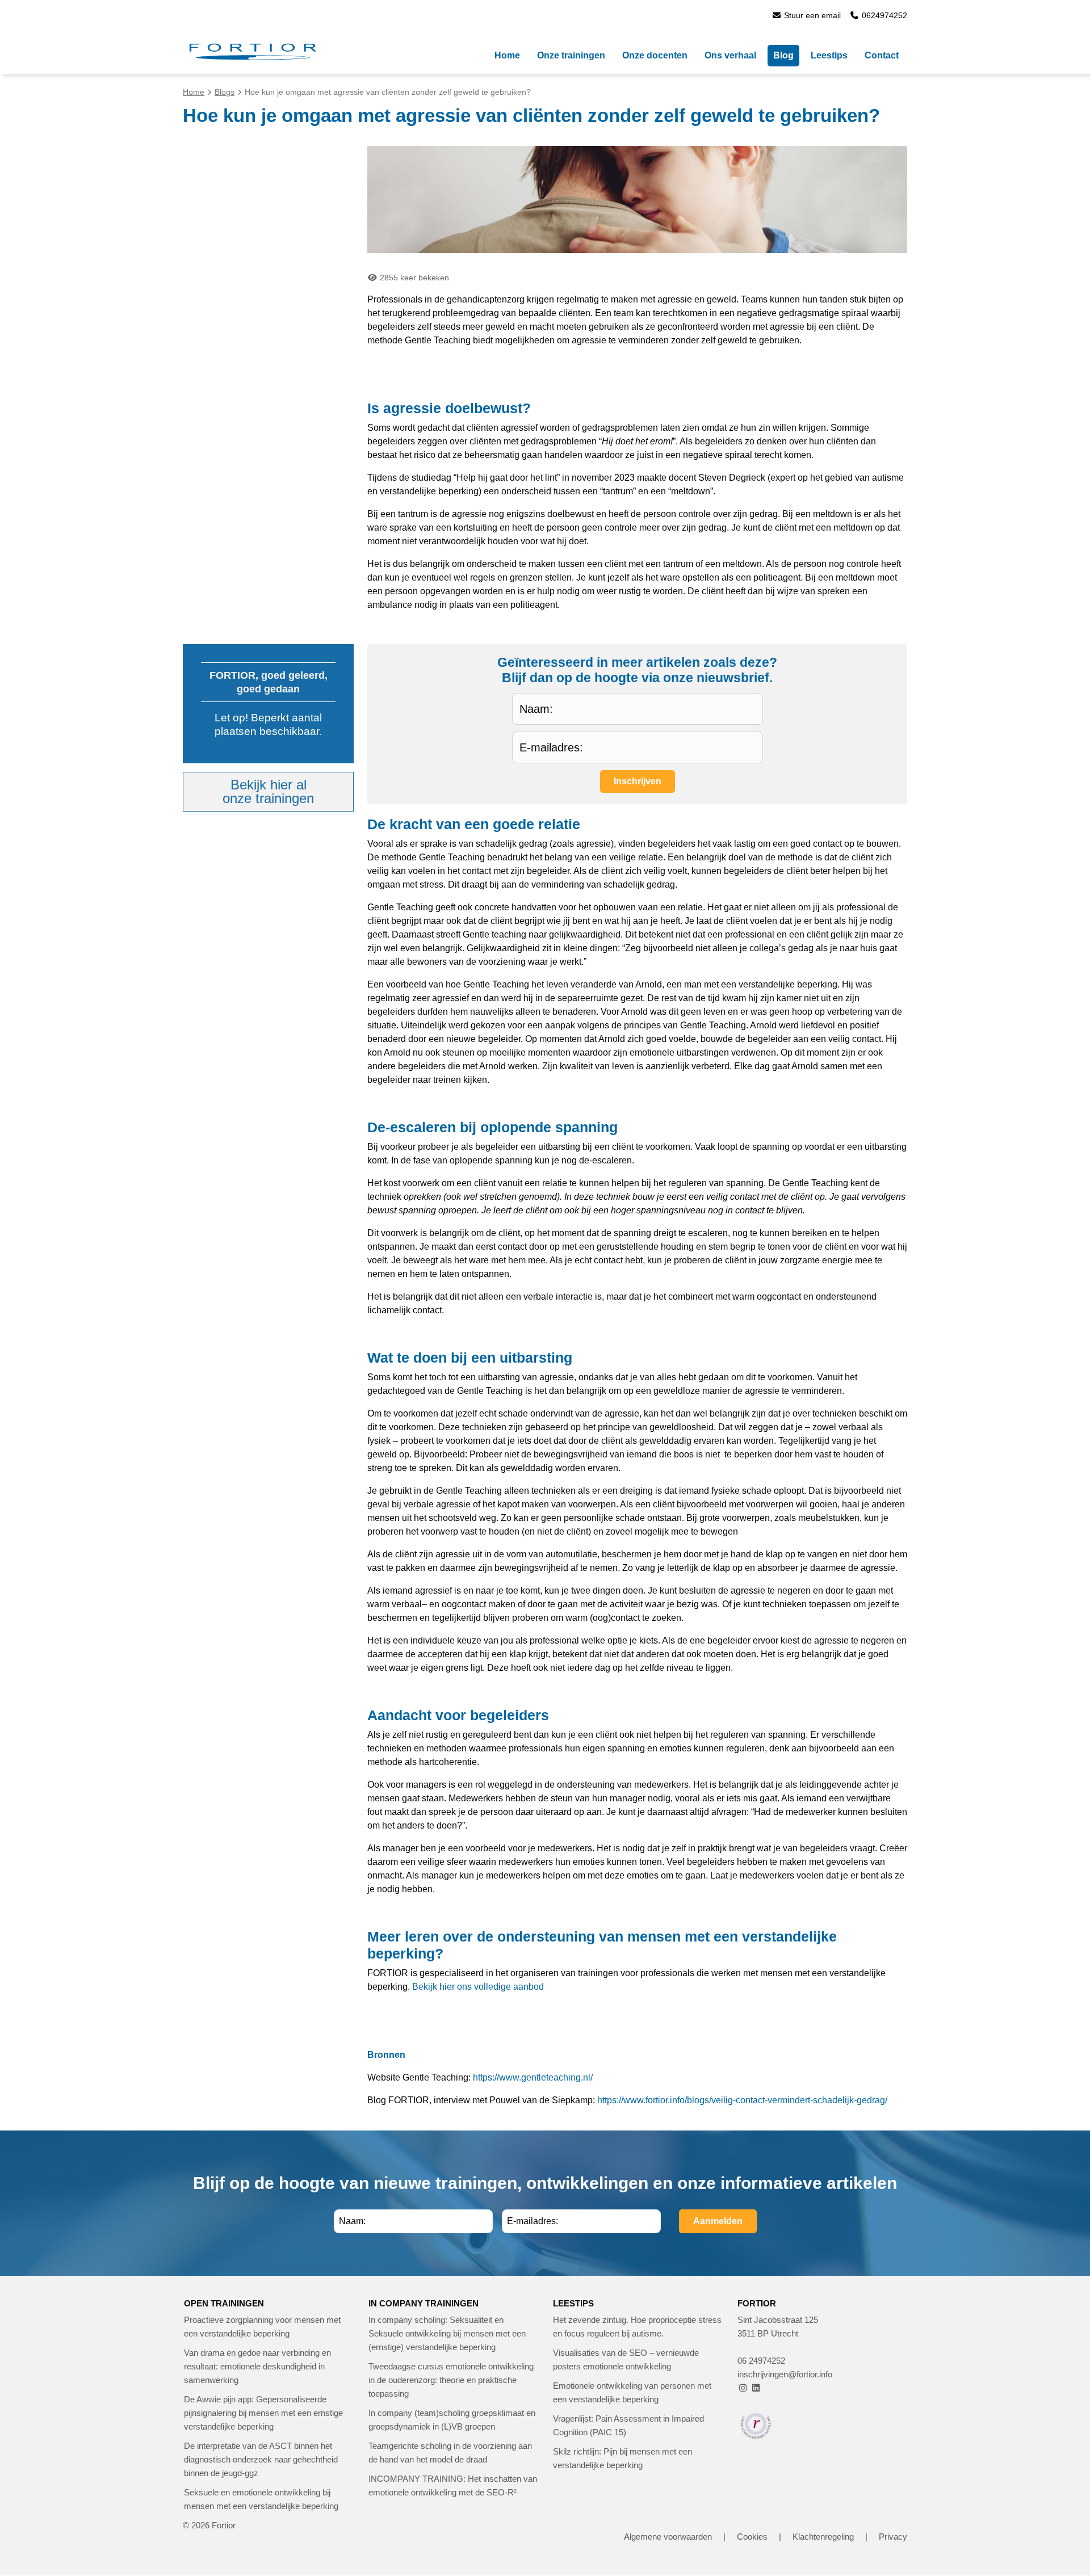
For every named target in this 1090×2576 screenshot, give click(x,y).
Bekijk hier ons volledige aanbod (478, 1987)
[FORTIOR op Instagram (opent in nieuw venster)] (743, 2388)
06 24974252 (761, 2361)
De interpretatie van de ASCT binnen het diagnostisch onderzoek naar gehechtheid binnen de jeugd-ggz (261, 2459)
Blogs (225, 92)
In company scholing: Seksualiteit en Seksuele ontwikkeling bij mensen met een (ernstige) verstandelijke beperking (447, 2333)
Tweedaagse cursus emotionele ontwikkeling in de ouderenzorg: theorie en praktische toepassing (451, 2380)
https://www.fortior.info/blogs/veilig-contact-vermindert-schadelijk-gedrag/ (742, 2100)
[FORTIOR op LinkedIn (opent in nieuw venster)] (756, 2388)
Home (194, 92)
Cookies (752, 2537)
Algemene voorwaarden (668, 2537)
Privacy (893, 2537)
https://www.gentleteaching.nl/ (533, 2077)
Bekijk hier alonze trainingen (268, 791)
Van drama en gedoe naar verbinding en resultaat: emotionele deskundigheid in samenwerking (257, 2366)
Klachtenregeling (823, 2537)
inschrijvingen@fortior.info (785, 2374)
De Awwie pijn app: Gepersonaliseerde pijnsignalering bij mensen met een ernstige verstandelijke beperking (263, 2413)
